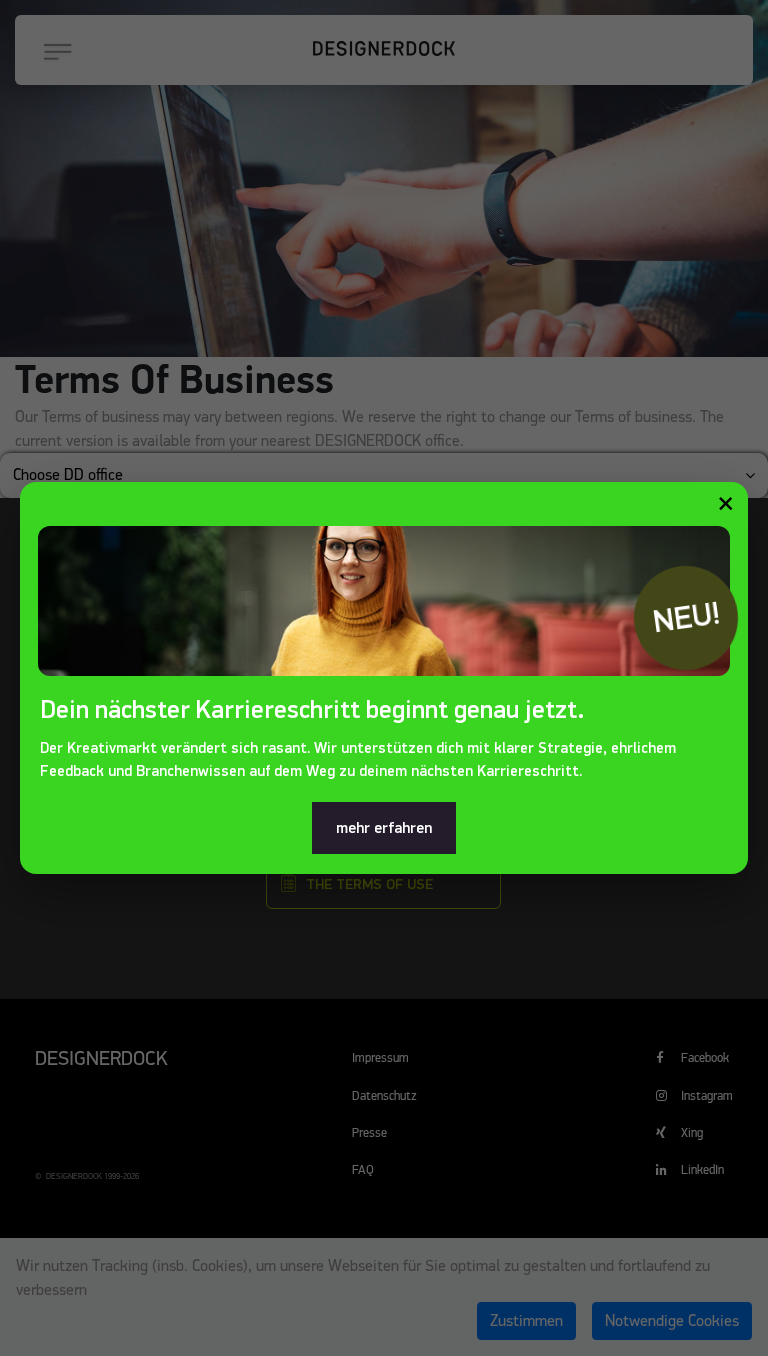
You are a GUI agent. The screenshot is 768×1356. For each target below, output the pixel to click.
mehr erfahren (384, 828)
